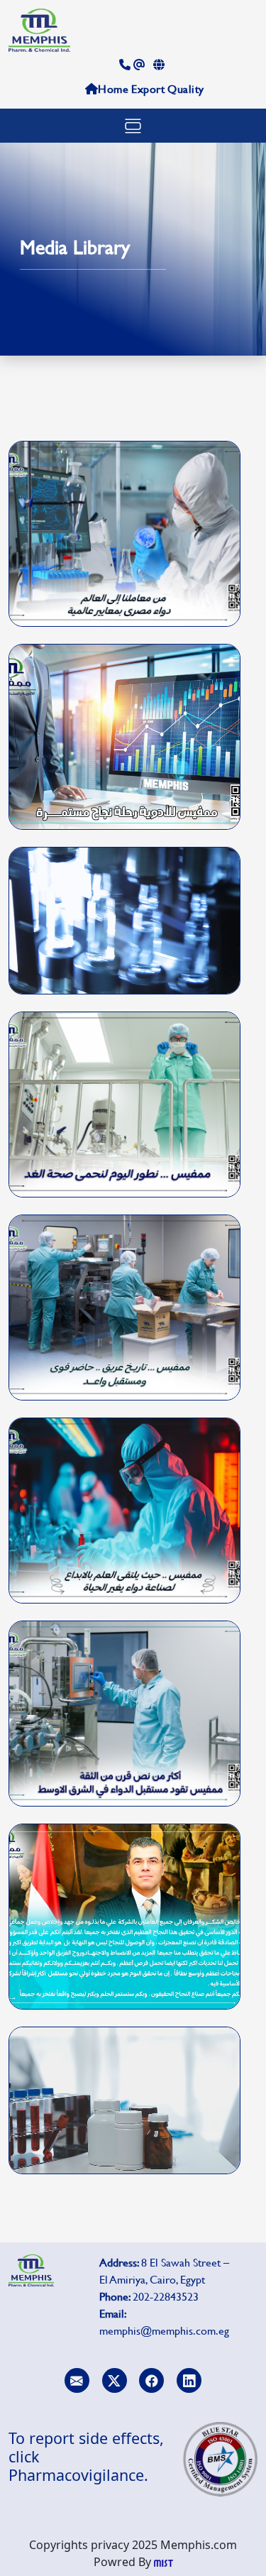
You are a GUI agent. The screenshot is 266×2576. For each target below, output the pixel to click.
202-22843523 (166, 2296)
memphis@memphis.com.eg (164, 2330)
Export (148, 88)
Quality (186, 88)
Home (113, 88)
